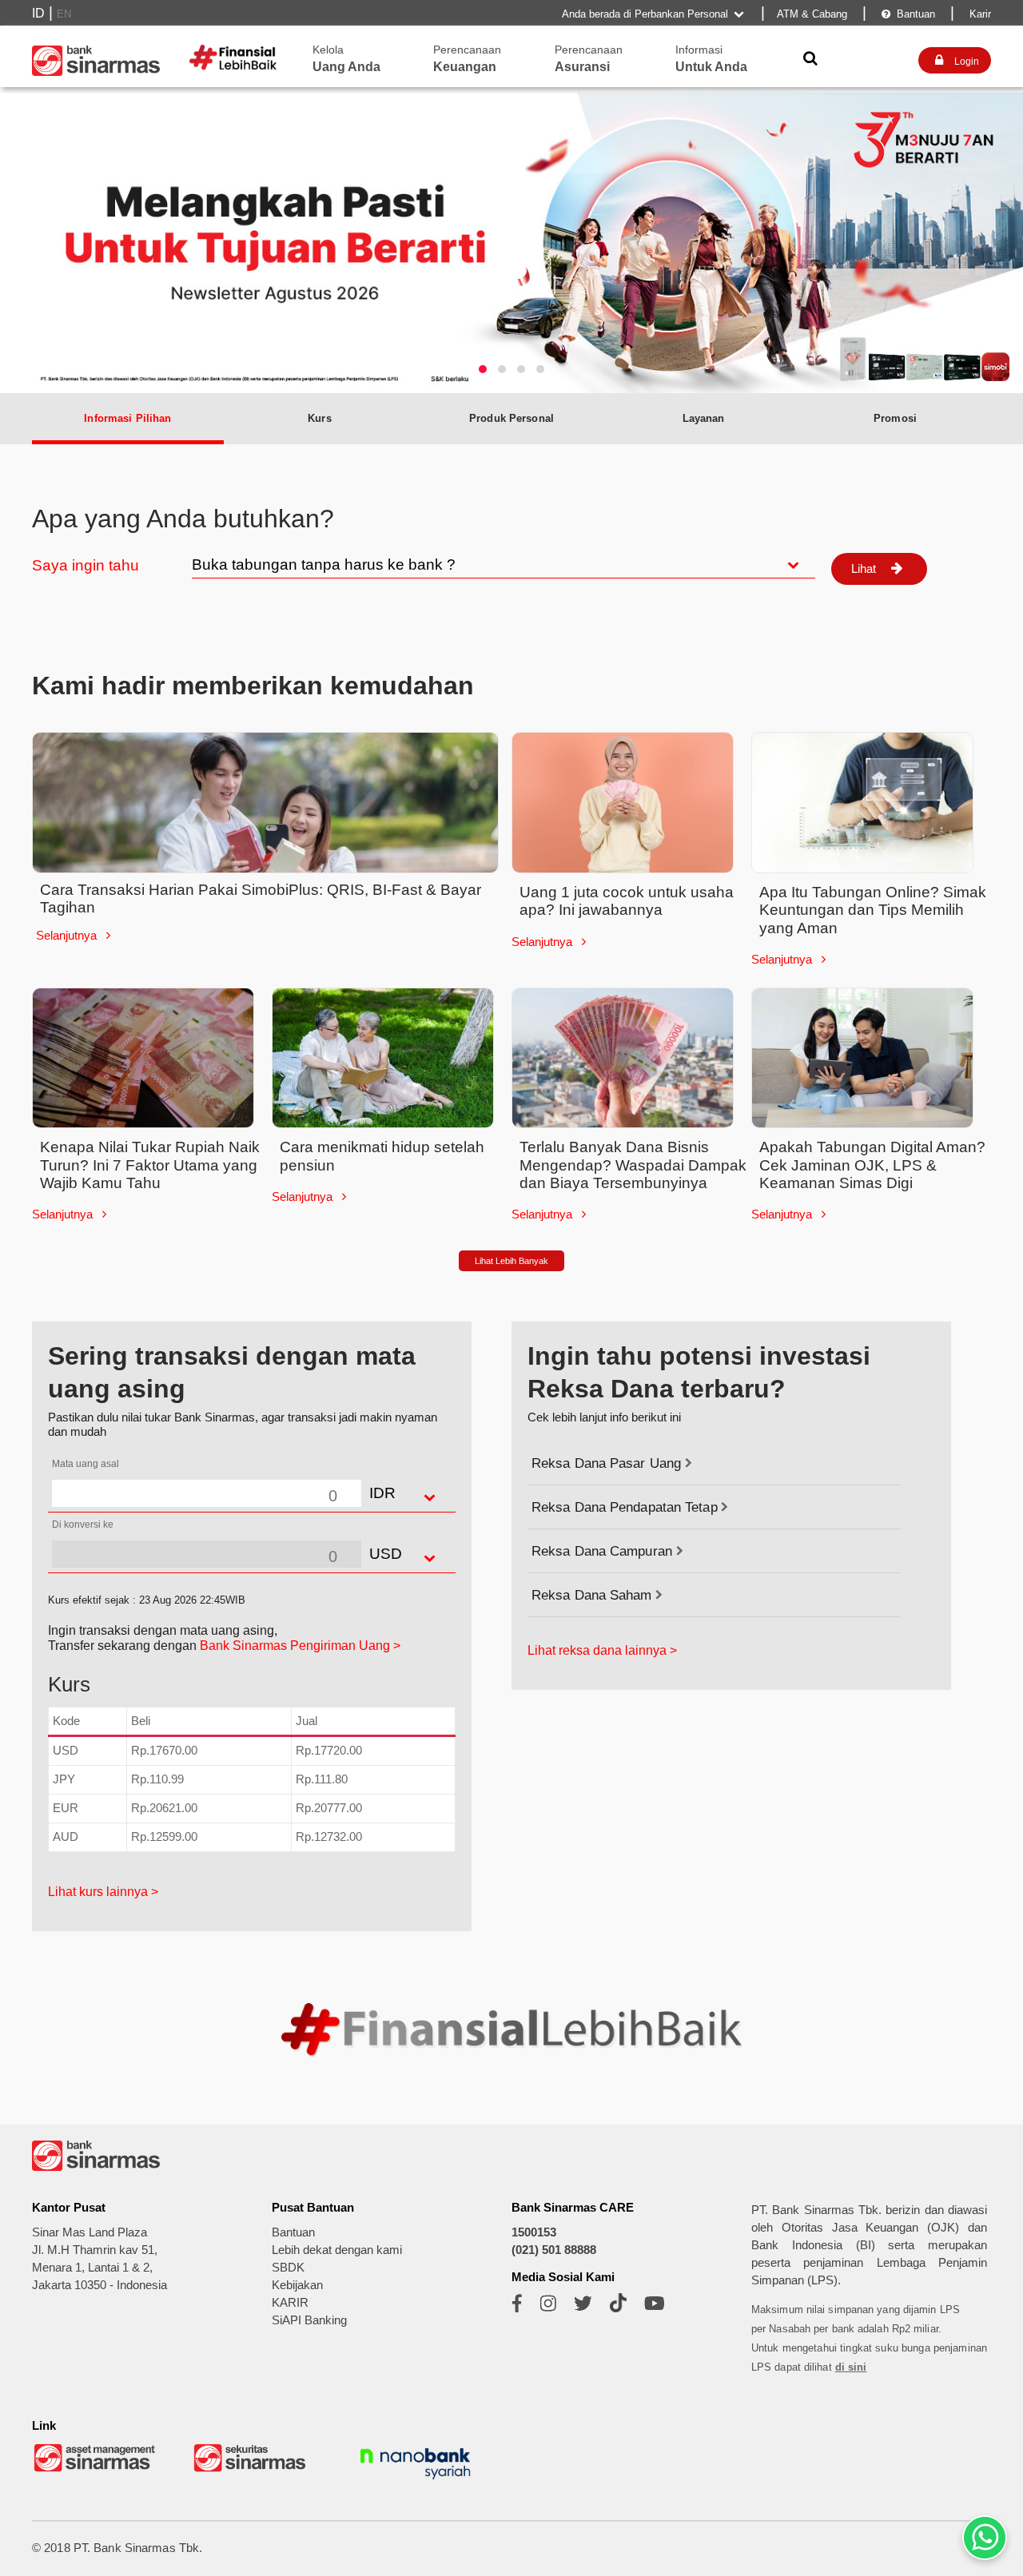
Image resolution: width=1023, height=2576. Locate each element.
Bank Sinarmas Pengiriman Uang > (300, 1646)
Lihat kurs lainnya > (103, 1892)
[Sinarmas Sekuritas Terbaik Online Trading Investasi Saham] (256, 2470)
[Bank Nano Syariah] (416, 2481)
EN (64, 14)
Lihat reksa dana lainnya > (602, 1650)
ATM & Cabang (812, 14)
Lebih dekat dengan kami (337, 2250)
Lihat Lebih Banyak (511, 1261)
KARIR (290, 2303)
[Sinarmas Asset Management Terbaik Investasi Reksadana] (96, 2470)
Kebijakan (297, 2285)
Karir (979, 14)
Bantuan (908, 14)
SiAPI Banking (309, 2320)
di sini (851, 2367)
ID (38, 13)
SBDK (288, 2268)
